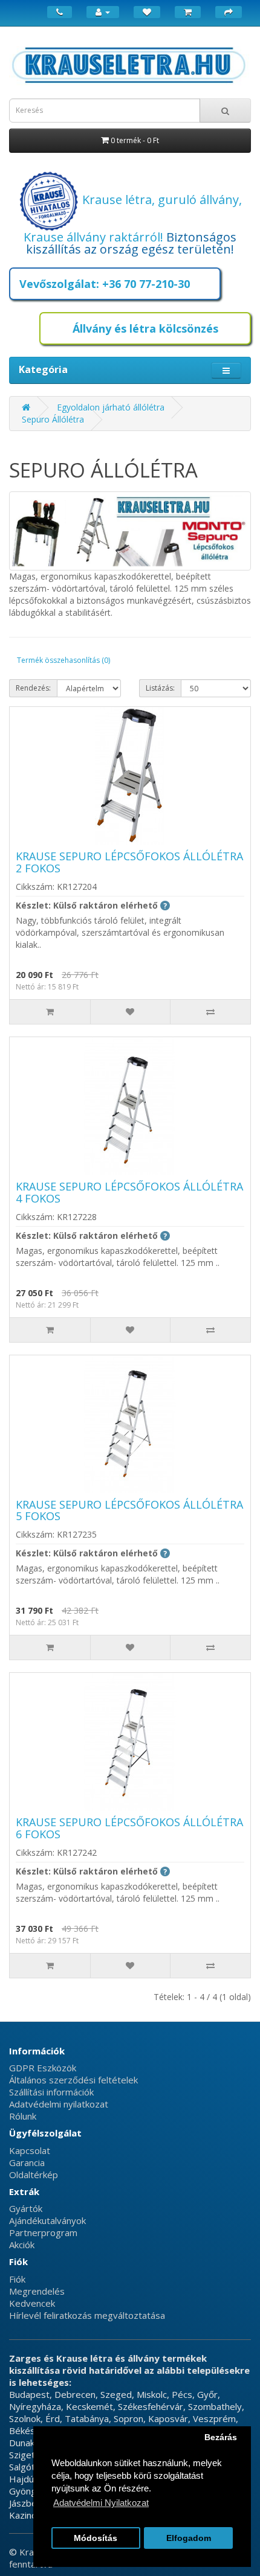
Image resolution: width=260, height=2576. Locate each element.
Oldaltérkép (34, 2175)
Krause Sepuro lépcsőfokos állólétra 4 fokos (129, 1192)
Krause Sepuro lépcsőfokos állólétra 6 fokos (129, 1828)
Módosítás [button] (96, 2538)
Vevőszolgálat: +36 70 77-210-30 (105, 284)
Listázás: (160, 688)
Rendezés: (33, 688)
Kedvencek (32, 2303)
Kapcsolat (30, 2150)
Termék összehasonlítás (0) (63, 660)
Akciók (22, 2245)
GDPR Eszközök (43, 2068)
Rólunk (23, 2116)
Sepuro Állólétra (53, 419)
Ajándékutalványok (47, 2220)
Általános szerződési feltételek (73, 2080)
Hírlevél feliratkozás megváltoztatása (87, 2315)
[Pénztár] (229, 12)
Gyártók (26, 2208)
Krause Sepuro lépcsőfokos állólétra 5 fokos (129, 1510)
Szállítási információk (51, 2092)
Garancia (27, 2162)
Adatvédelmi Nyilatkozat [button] (101, 2503)
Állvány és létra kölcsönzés (145, 328)
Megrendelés (37, 2291)
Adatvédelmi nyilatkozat (59, 2104)
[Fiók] (103, 12)
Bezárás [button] (221, 2437)
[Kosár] (188, 12)
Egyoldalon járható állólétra (111, 407)
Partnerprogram (43, 2232)
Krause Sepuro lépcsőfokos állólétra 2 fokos (129, 862)
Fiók (17, 2279)
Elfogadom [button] (189, 2538)
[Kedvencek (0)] (147, 12)
